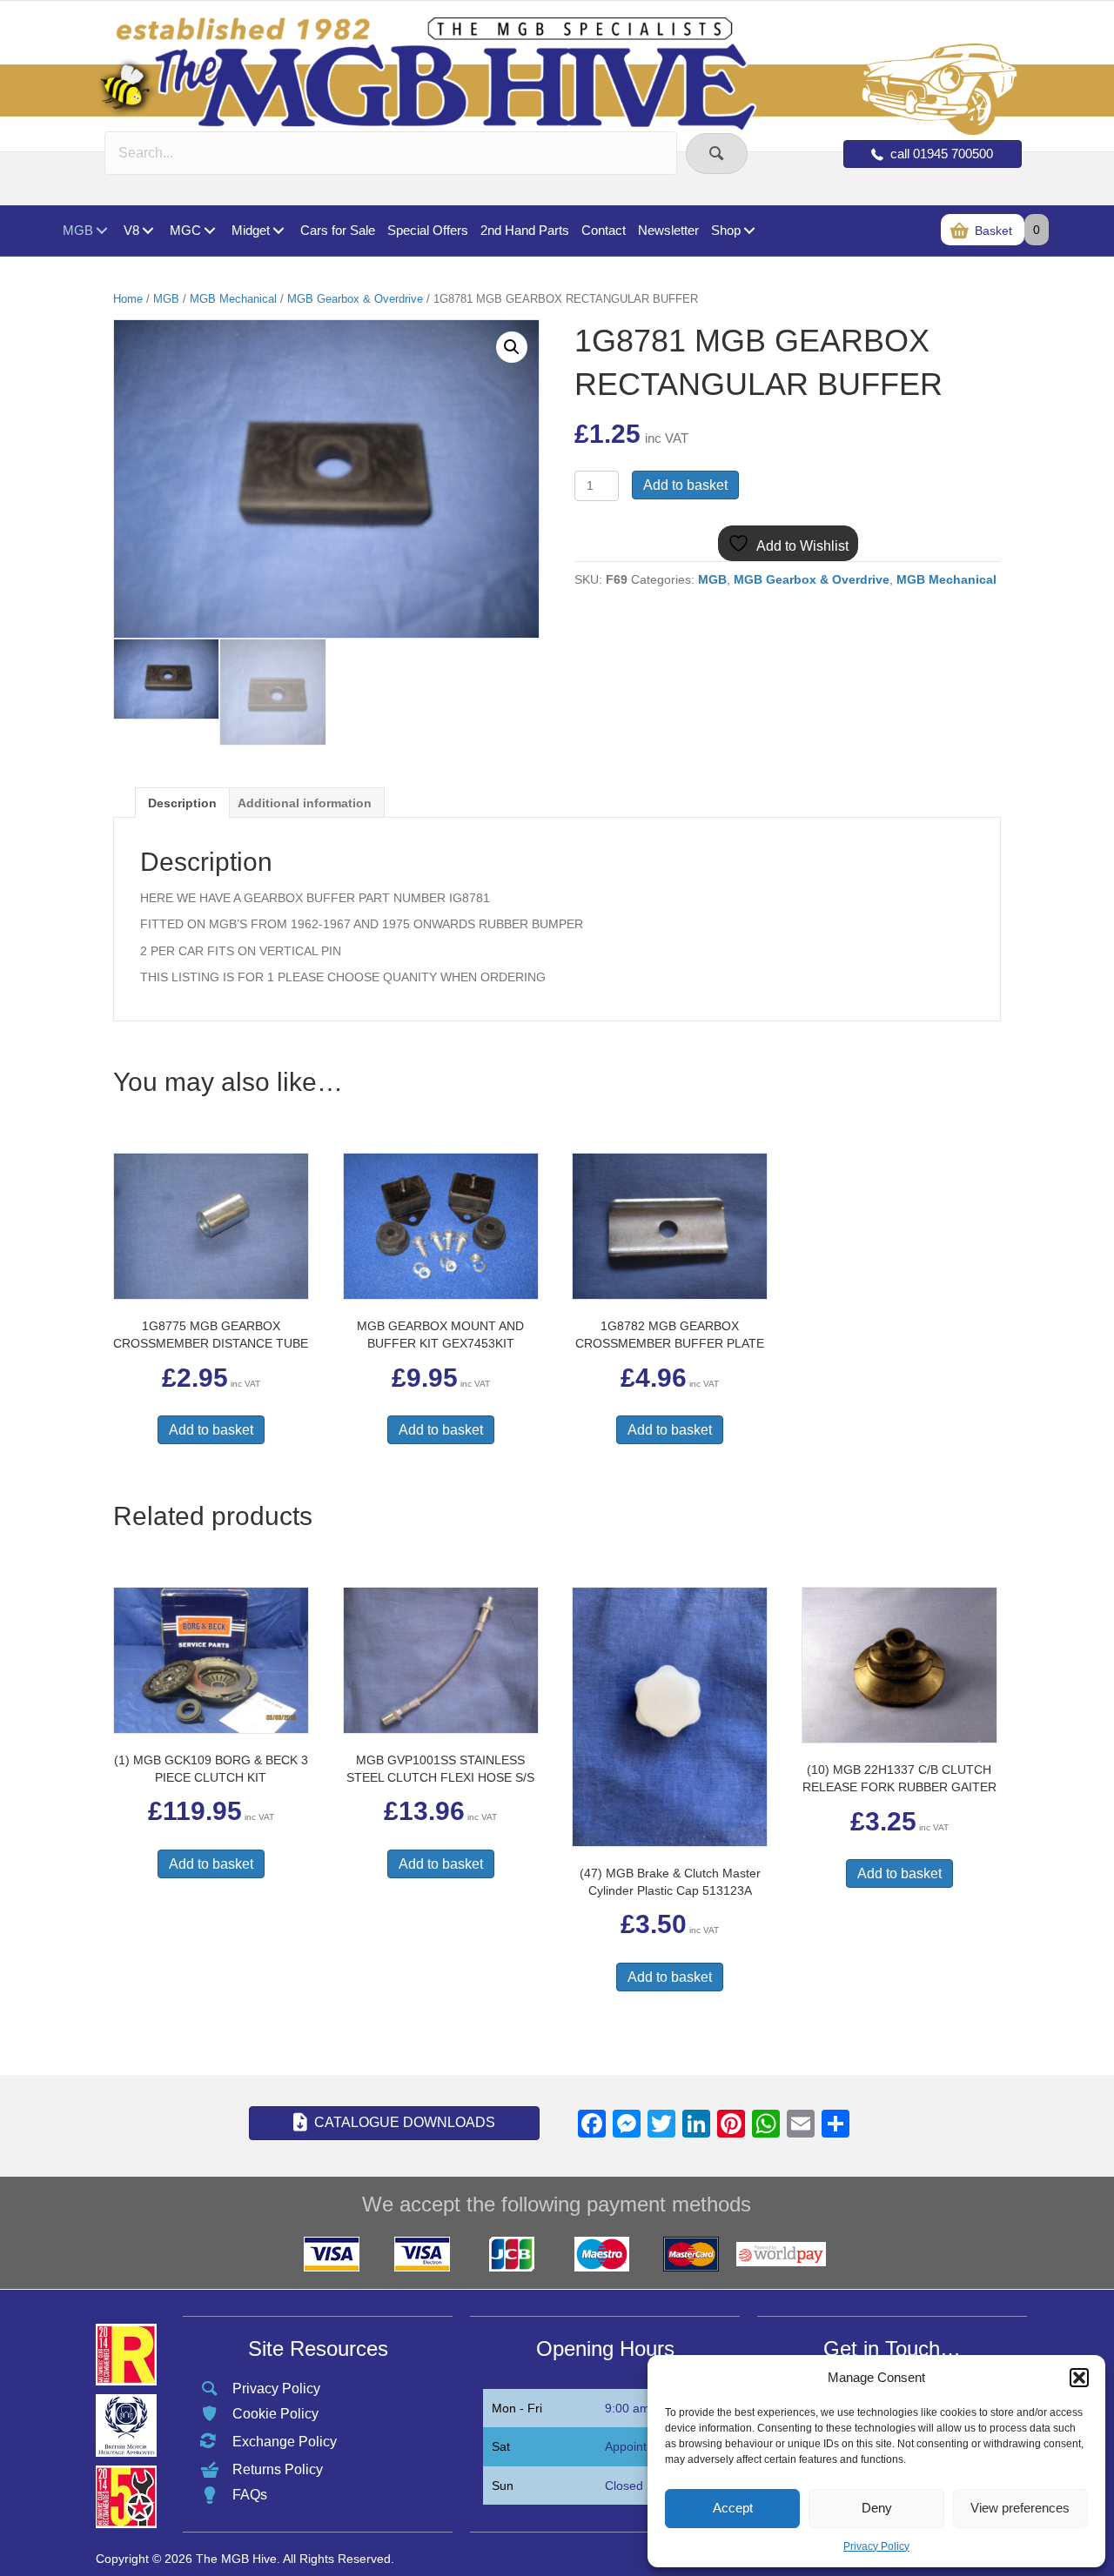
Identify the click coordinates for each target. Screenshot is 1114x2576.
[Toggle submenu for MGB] (101, 231)
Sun (503, 2486)
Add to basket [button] (211, 1430)
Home (128, 299)
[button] (1079, 2378)
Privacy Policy (876, 2546)
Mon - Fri (517, 2408)
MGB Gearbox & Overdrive (355, 299)
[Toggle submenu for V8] (148, 231)
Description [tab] (182, 803)
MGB (166, 299)
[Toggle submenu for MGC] (209, 231)
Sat (501, 2446)
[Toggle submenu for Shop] (749, 231)
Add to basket (685, 485)
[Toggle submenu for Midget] (278, 231)
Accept (733, 2508)
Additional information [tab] (305, 803)
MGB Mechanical (233, 299)
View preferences (1020, 2508)
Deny (877, 2508)
